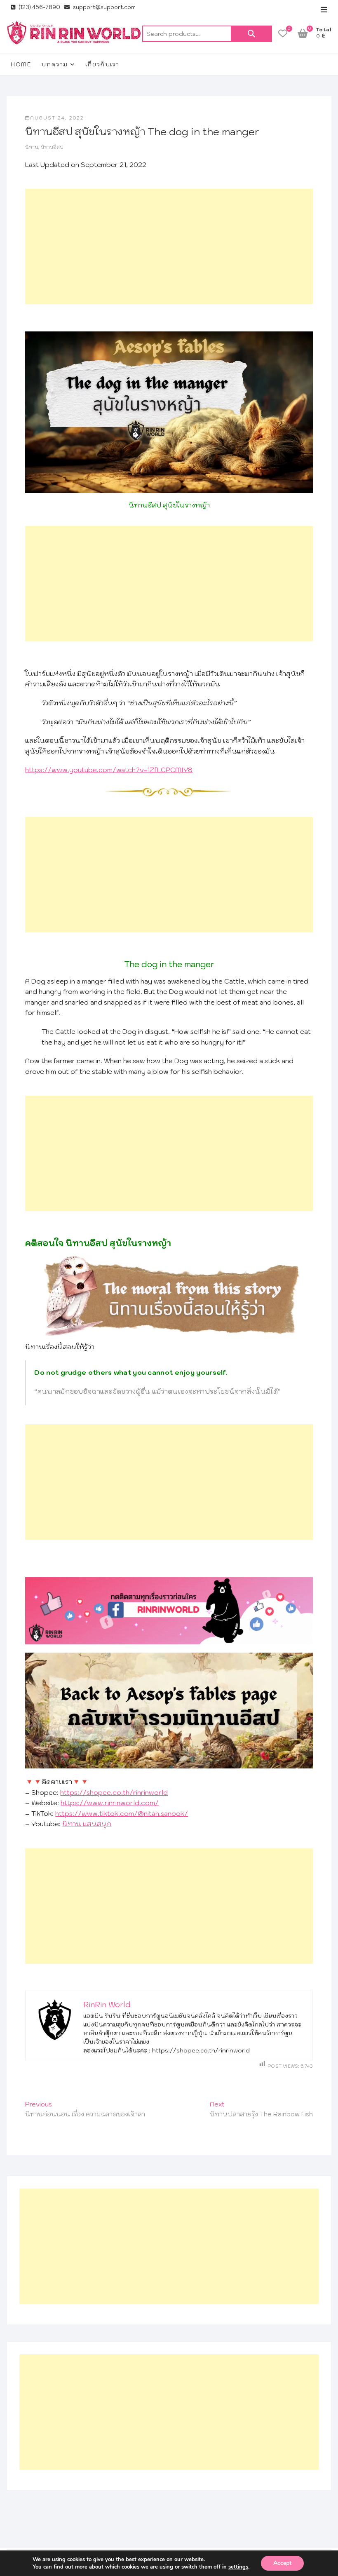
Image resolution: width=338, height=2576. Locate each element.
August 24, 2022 (57, 118)
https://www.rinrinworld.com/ (110, 1803)
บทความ (54, 64)
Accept (282, 2563)
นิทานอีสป (52, 147)
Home (21, 64)
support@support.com (104, 7)
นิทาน (32, 147)
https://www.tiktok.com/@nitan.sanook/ (122, 1813)
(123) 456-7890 (39, 7)
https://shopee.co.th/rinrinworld (114, 1792)
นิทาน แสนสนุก (87, 1824)
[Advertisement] (169, 247)
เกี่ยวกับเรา (102, 64)
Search (251, 34)
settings (238, 2567)
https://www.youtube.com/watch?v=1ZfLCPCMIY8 (109, 770)
